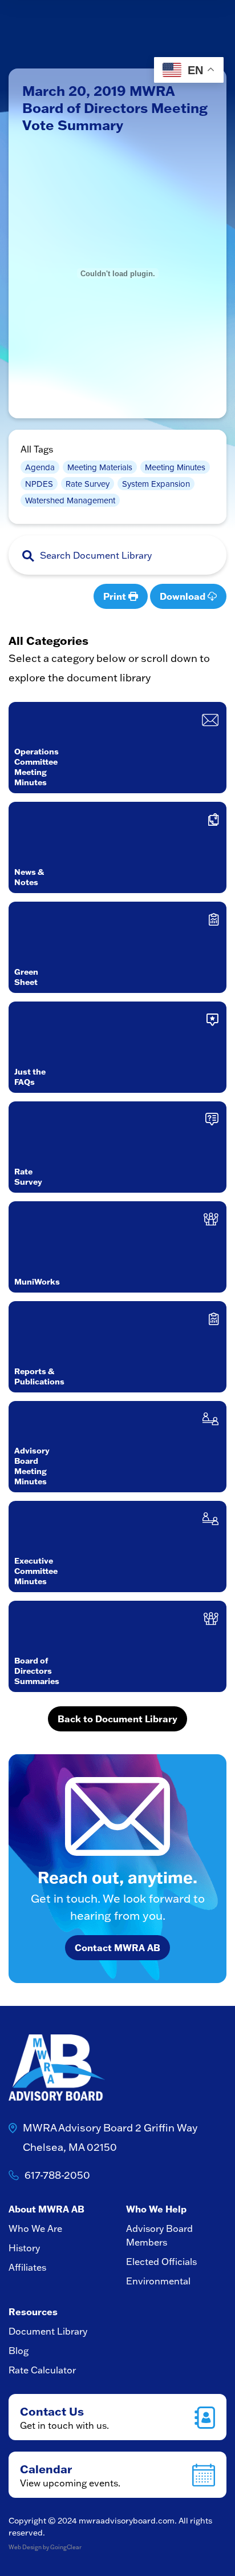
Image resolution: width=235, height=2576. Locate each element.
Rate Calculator (42, 2370)
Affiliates (27, 2267)
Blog (19, 2351)
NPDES (39, 484)
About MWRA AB (46, 2209)
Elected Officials (161, 2262)
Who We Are (35, 2228)
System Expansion (156, 484)
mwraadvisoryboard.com (127, 2521)
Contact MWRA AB (117, 1948)
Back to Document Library (117, 1719)
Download (184, 596)
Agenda (40, 467)
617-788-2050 (57, 2175)
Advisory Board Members (159, 2235)
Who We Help (156, 2209)
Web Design (25, 2547)
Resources (33, 2312)
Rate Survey (88, 484)
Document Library (48, 2331)
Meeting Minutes (175, 467)
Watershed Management (70, 500)
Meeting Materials (100, 467)
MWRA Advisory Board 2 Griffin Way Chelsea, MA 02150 (110, 2137)
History (24, 2248)
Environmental (158, 2281)
